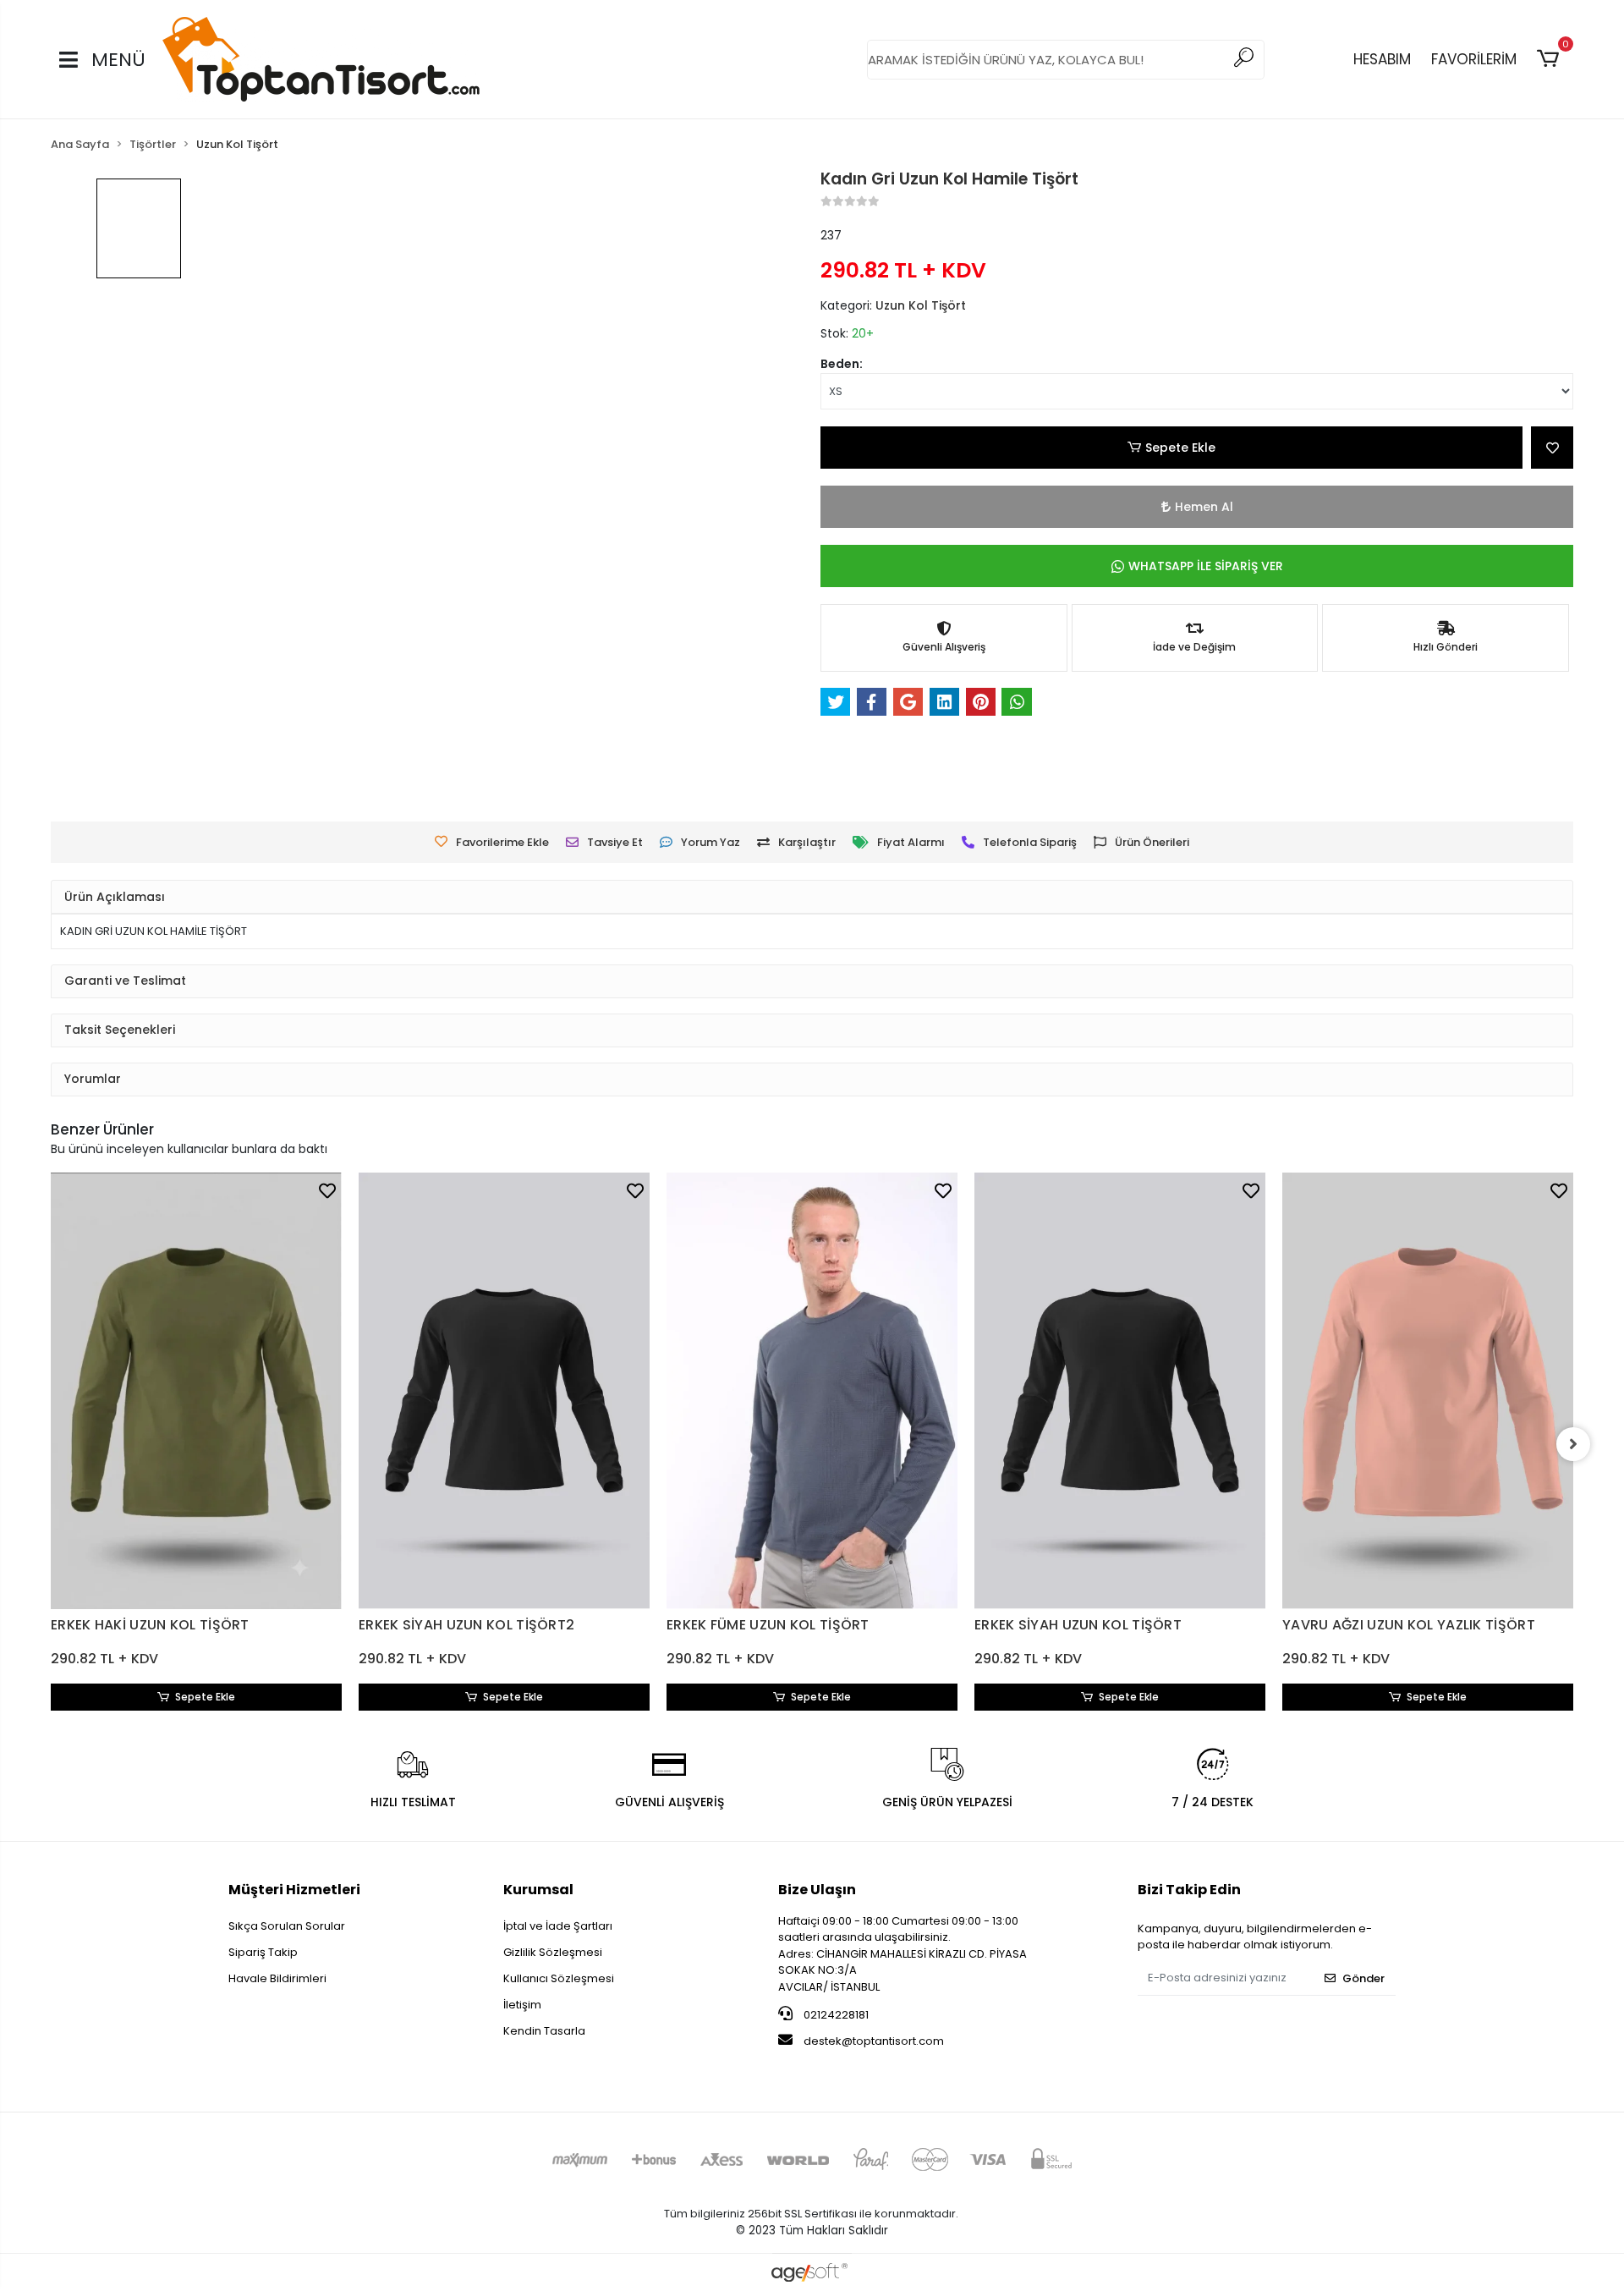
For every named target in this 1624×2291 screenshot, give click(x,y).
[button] (1551, 59)
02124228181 (835, 2015)
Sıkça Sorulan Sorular (287, 1926)
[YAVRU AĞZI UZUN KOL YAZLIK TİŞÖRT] (1428, 1391)
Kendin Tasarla (544, 2031)
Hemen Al (1204, 507)
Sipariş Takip (263, 1952)
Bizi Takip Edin (1189, 1890)
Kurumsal (538, 1890)
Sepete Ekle (1180, 448)
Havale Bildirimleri (277, 1978)
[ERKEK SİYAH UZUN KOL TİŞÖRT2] (504, 1391)
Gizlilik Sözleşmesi (553, 1952)
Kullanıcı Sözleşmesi (559, 1978)
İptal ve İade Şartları (558, 1926)
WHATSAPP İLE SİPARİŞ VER (1206, 566)
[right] (1573, 1444)
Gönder (1363, 1978)
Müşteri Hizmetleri (294, 1890)
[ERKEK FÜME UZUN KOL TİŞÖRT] (812, 1391)
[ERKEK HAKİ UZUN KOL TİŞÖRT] (196, 1391)
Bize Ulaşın (817, 1890)
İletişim (522, 2005)
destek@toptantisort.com (874, 2041)
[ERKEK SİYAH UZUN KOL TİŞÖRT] (1120, 1391)
